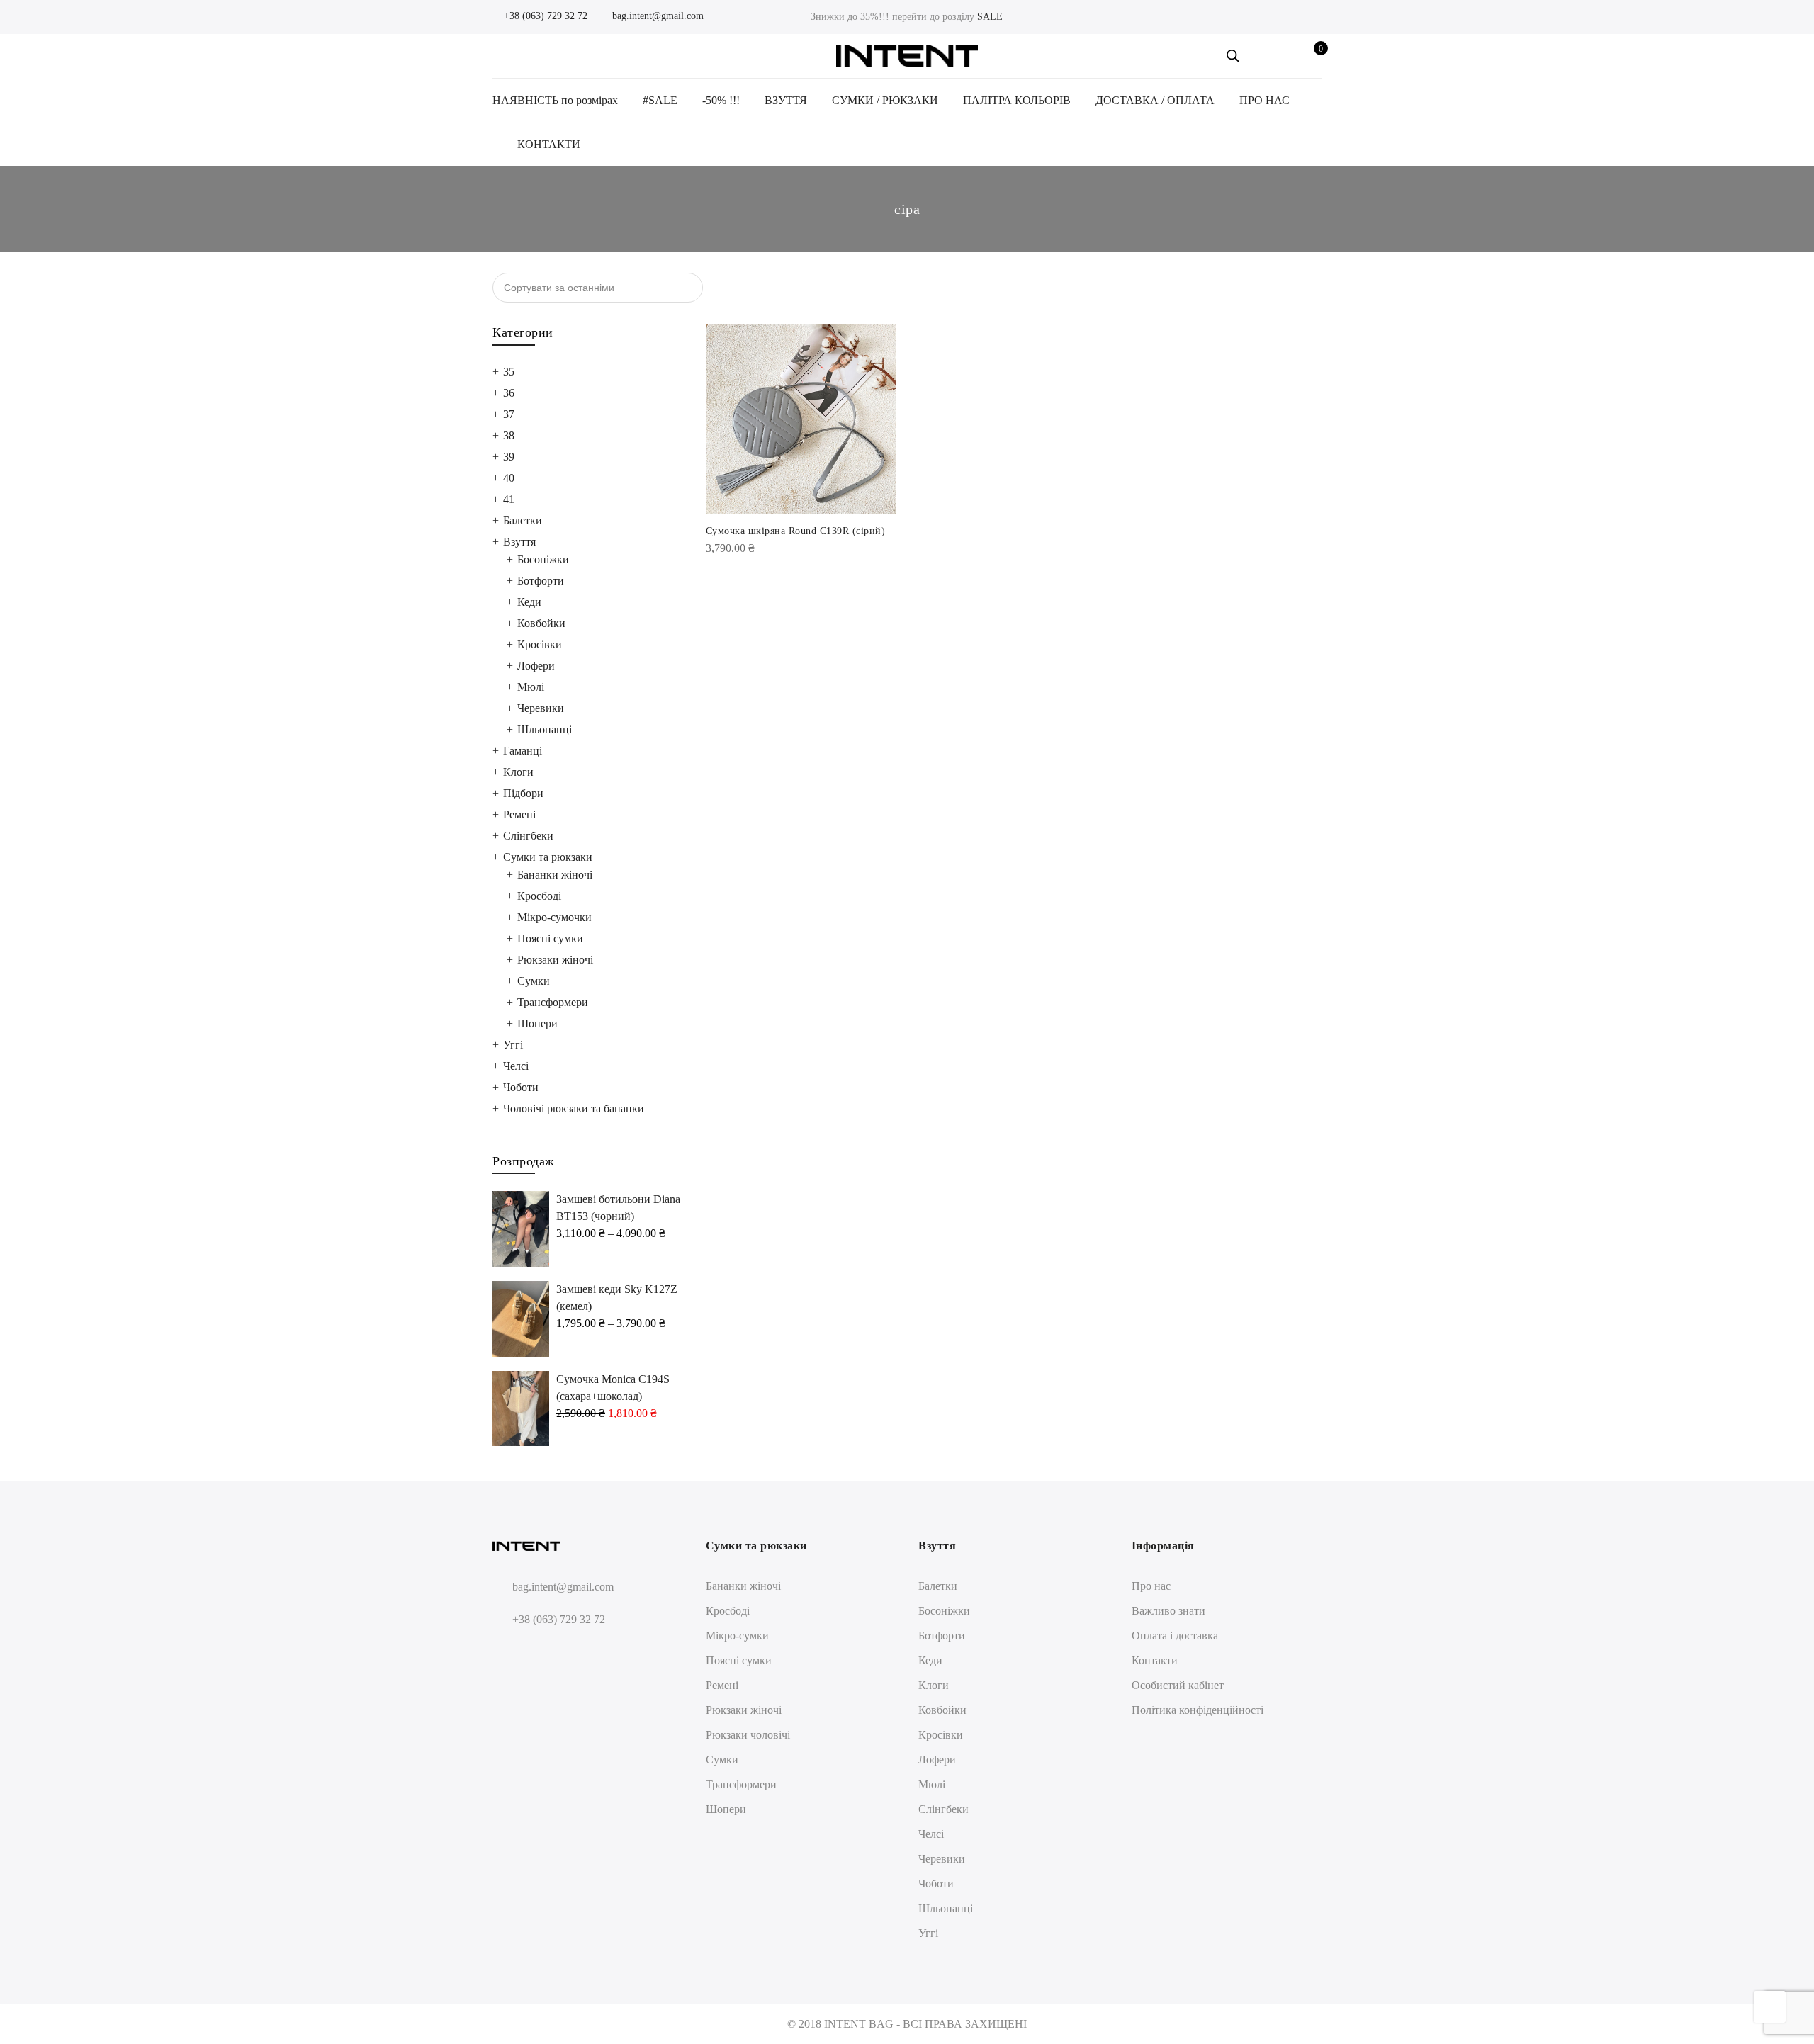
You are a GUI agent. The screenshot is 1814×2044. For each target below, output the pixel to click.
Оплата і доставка (1175, 1636)
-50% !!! (721, 100)
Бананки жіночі (555, 875)
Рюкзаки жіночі (555, 960)
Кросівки (540, 644)
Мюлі (531, 687)
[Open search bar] (1233, 56)
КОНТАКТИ (549, 144)
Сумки (534, 981)
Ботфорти (541, 581)
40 (509, 478)
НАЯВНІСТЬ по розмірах (555, 100)
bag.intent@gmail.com (657, 16)
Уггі (513, 1045)
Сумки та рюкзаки (548, 857)
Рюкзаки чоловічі (748, 1735)
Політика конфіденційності (1198, 1710)
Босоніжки (543, 559)
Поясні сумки (550, 938)
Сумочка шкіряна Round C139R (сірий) (796, 531)
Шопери (537, 1023)
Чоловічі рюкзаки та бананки (574, 1108)
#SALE (660, 100)
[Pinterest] (558, 1653)
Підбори (523, 793)
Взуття (519, 542)
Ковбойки (541, 623)
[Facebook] (506, 1653)
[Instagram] (532, 1653)
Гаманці (523, 751)
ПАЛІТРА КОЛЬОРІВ (1017, 100)
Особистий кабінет (1178, 1685)
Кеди (529, 602)
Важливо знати (1168, 1611)
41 (509, 499)
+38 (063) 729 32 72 (544, 16)
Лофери (536, 666)
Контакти (1155, 1660)
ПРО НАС (1264, 100)
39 (509, 457)
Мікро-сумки (737, 1636)
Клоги (518, 772)
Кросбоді (539, 896)
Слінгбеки (528, 836)
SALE (990, 17)
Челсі (516, 1066)
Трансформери (553, 1002)
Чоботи (521, 1087)
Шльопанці (545, 729)
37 (509, 414)
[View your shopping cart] (1311, 56)
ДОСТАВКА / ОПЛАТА (1155, 100)
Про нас (1151, 1586)
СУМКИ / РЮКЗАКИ (885, 100)
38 (509, 435)
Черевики (541, 708)
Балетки (523, 520)
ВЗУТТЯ (786, 100)
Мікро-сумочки (554, 917)
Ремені (519, 814)
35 (509, 372)
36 (509, 393)
